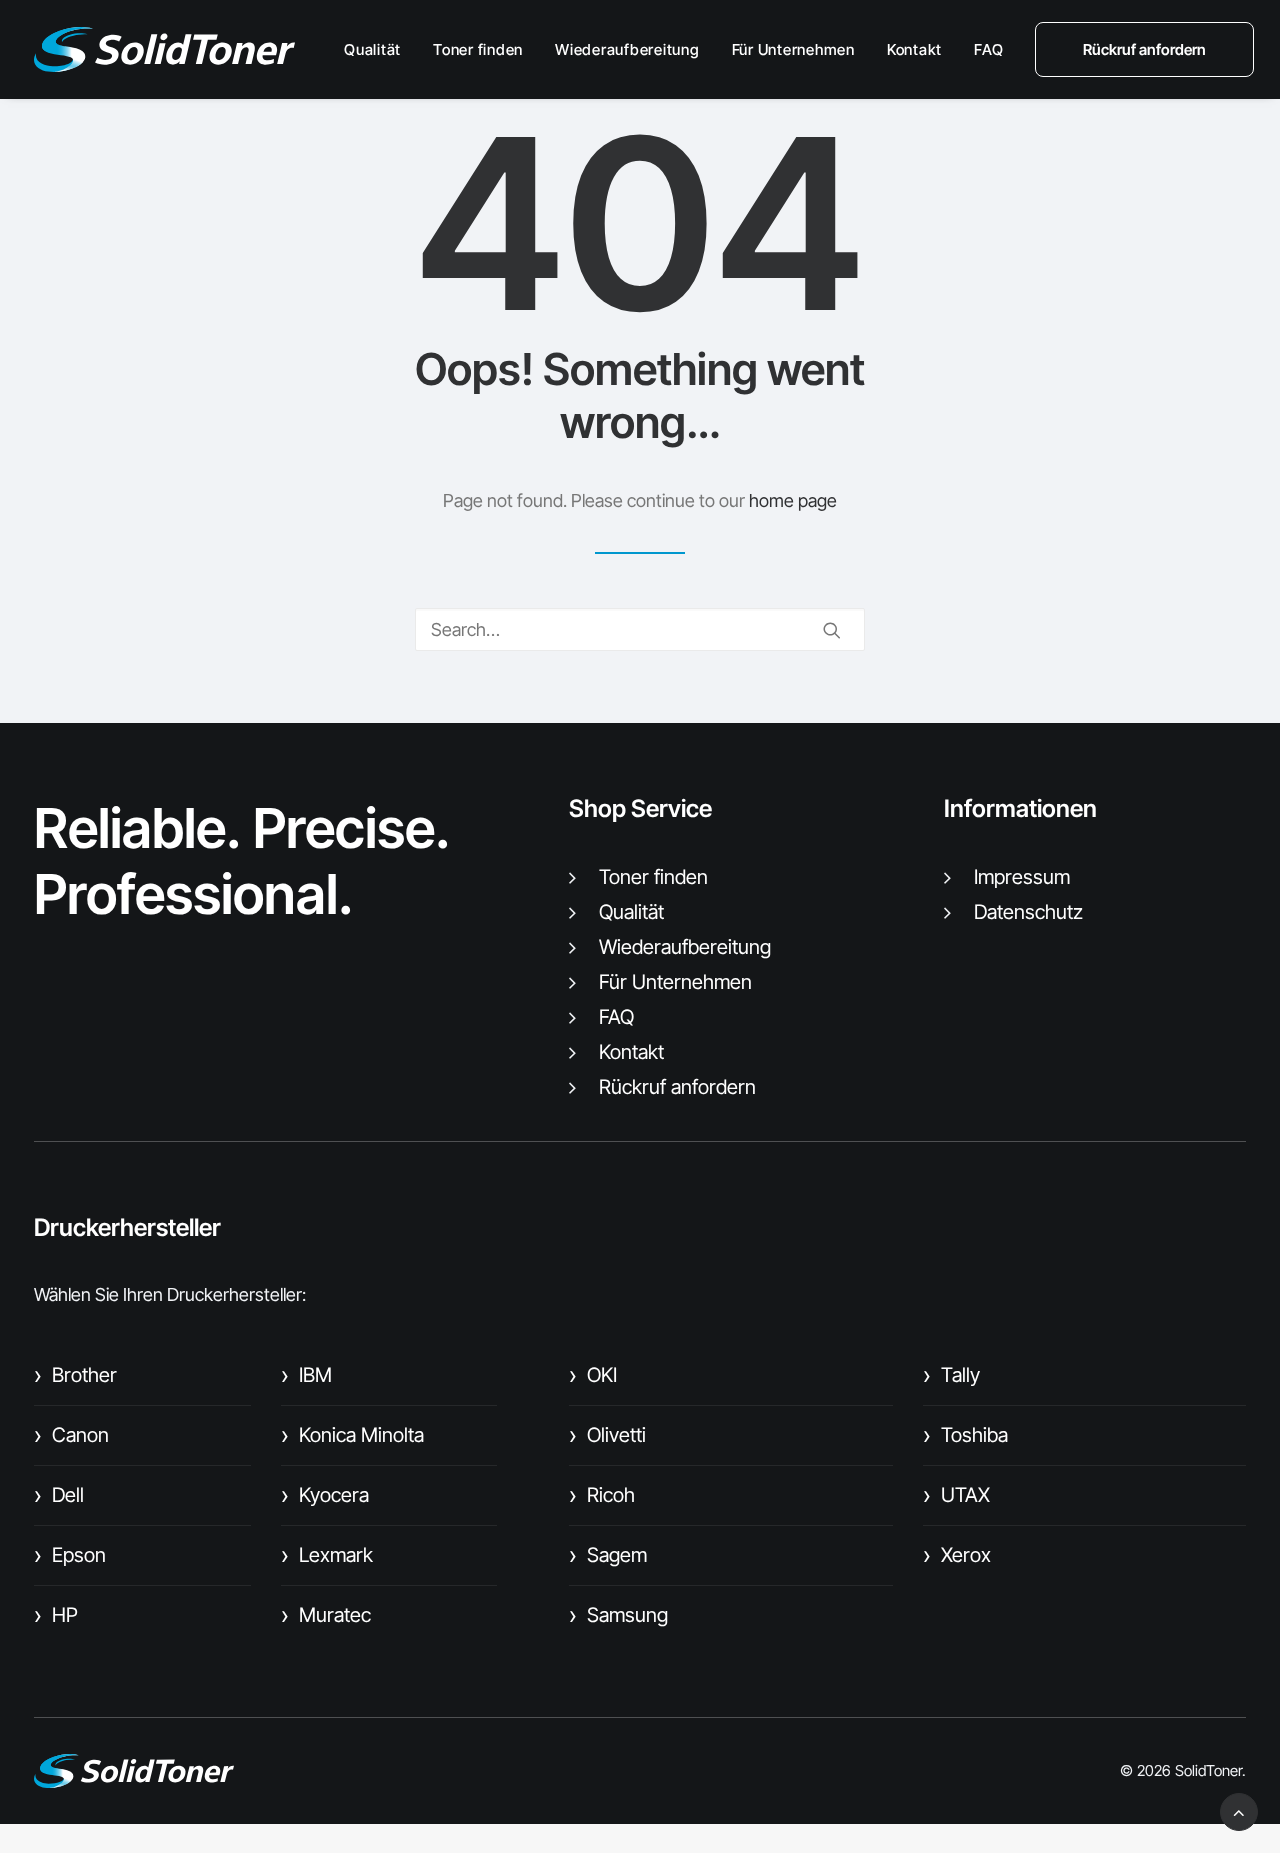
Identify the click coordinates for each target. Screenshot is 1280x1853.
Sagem (608, 1555)
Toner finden (478, 49)
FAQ (988, 49)
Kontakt (914, 49)
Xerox (957, 1555)
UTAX (956, 1495)
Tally (951, 1375)
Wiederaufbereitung (627, 49)
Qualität (372, 49)
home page (793, 500)
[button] (832, 630)
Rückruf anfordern (677, 1087)
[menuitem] (379, 49)
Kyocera (325, 1495)
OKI (593, 1375)
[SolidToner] (164, 49)
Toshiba (965, 1435)
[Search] (640, 629)
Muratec (326, 1615)
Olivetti (607, 1435)
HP (56, 1615)
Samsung (618, 1615)
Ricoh (602, 1495)
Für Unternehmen (793, 49)
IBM (306, 1375)
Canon (71, 1435)
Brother (75, 1375)
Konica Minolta (352, 1435)
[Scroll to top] (1239, 1810)
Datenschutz (1028, 912)
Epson (70, 1555)
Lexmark (327, 1555)
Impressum (1022, 877)
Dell (59, 1495)
